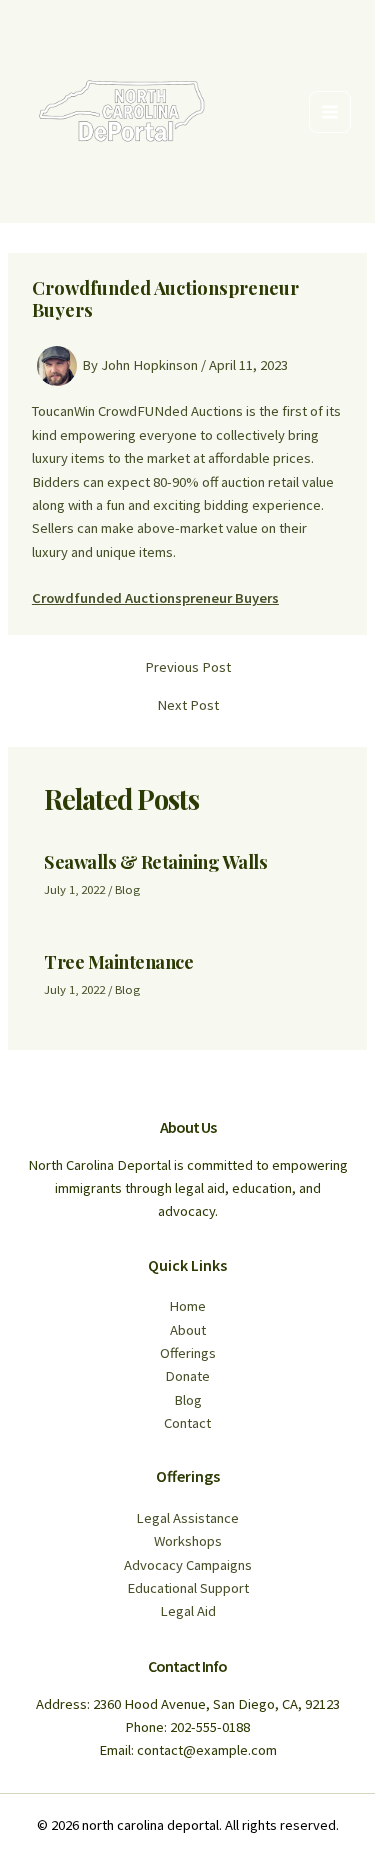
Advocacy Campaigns (188, 1565)
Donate (187, 1376)
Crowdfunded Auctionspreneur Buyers (155, 598)
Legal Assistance (187, 1518)
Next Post (188, 705)
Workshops (188, 1541)
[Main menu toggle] (330, 112)
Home (187, 1306)
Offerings (188, 1353)
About (188, 1330)
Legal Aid (188, 1611)
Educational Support (188, 1588)
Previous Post (188, 667)
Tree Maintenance (118, 961)
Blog (127, 889)
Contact (187, 1423)
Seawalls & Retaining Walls (155, 861)
